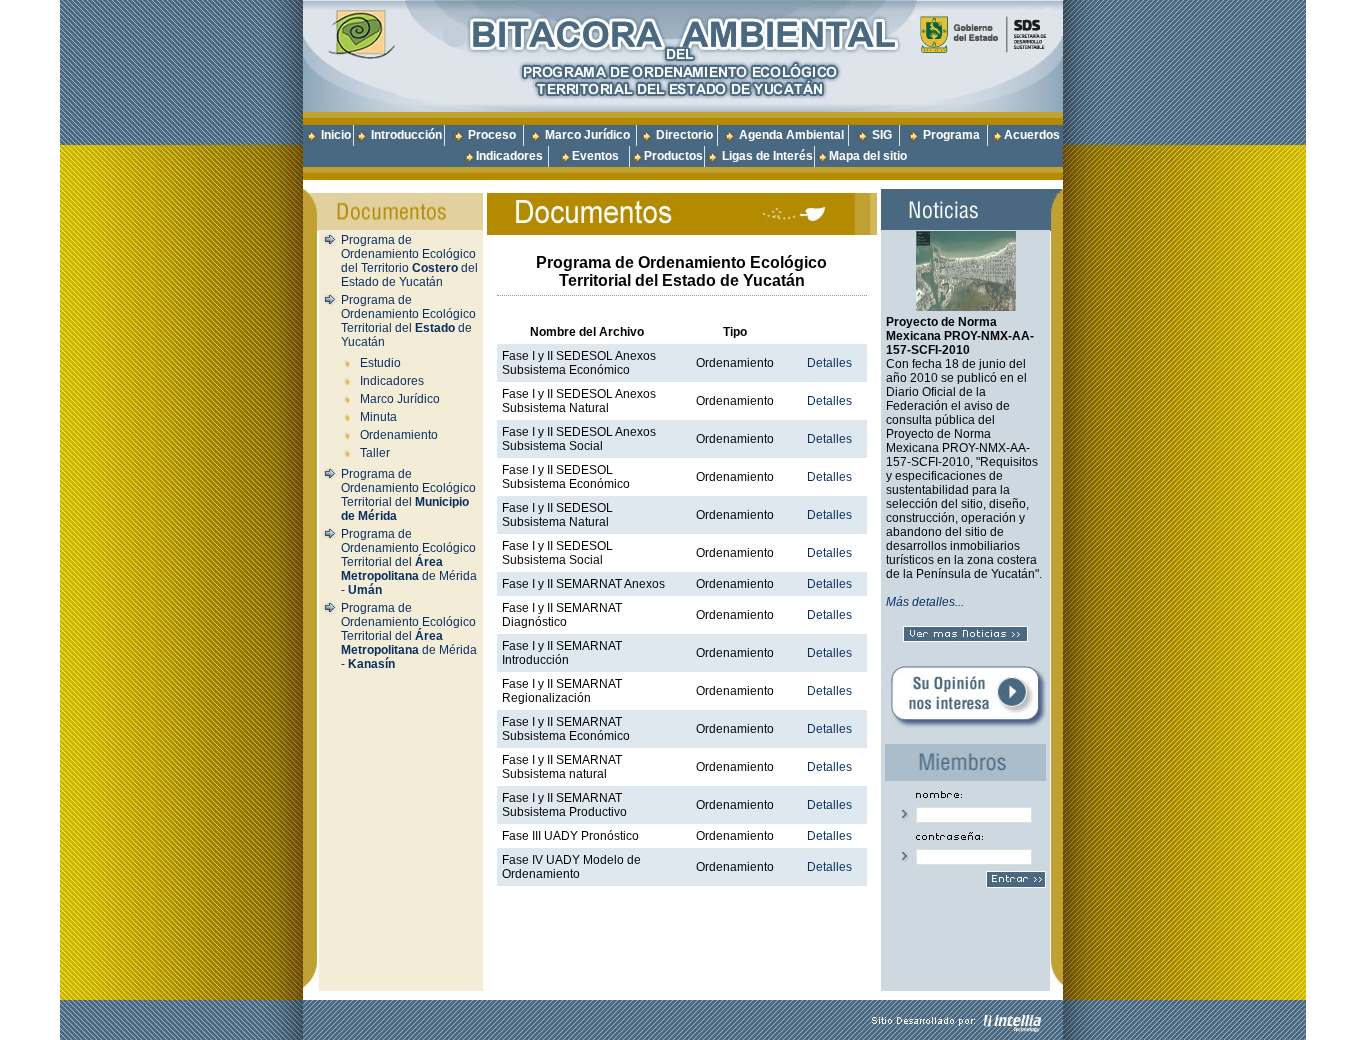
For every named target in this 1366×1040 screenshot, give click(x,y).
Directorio (684, 135)
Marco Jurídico (587, 135)
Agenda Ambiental (791, 135)
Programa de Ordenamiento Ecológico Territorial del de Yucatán (408, 321)
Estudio (380, 363)
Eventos (595, 156)
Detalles (829, 363)
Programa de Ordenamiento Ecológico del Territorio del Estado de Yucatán (409, 261)
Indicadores (509, 156)
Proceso (492, 135)
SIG (882, 135)
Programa (951, 135)
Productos (673, 156)
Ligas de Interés (767, 156)
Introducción (406, 135)
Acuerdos (1032, 135)
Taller (375, 453)
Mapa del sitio (868, 156)
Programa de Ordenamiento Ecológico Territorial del (408, 495)
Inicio (336, 135)
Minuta (378, 417)
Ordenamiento (399, 435)
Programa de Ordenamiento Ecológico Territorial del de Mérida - (409, 562)
